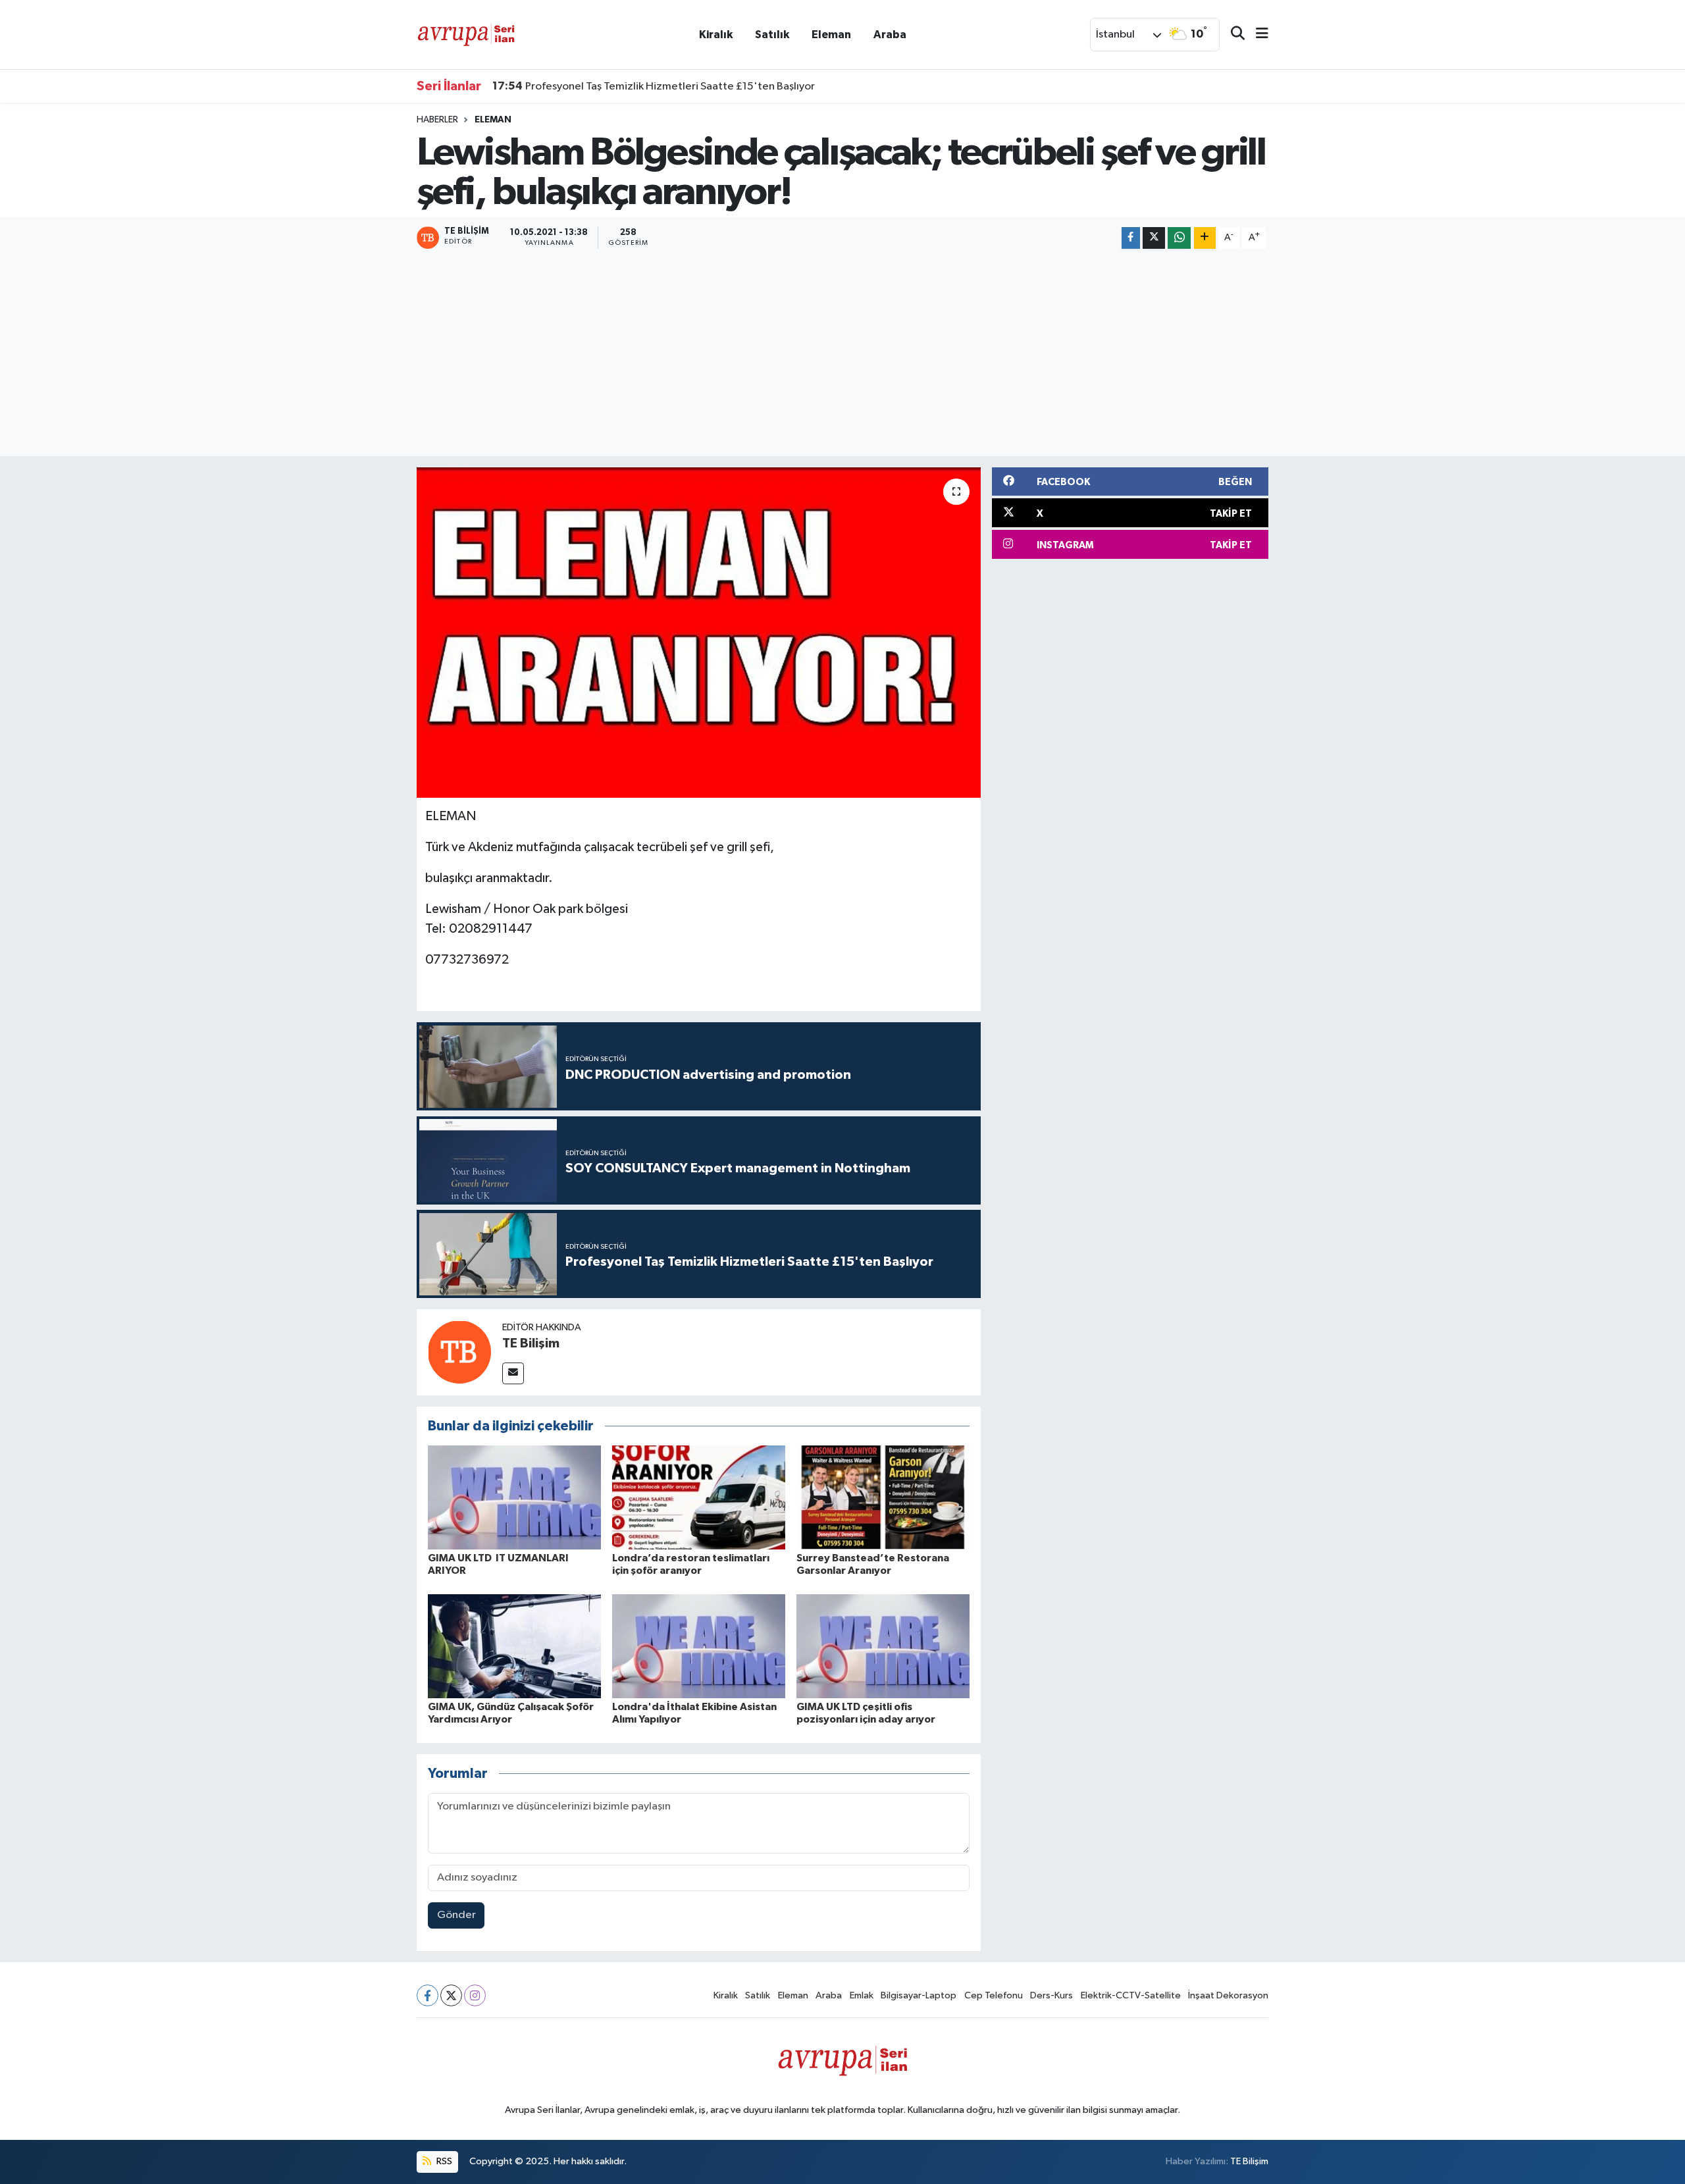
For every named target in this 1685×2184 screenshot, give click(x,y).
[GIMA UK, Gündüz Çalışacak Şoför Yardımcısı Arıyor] (514, 1646)
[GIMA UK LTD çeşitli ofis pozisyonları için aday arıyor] (883, 1646)
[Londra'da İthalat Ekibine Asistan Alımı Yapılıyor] (699, 1646)
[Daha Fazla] (1205, 238)
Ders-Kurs (1051, 1995)
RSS (443, 2161)
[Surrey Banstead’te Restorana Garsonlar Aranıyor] (883, 1497)
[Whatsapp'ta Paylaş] (1179, 238)
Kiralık (716, 35)
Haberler (437, 120)
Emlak (862, 1995)
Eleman (831, 35)
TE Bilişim (531, 1343)
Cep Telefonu (994, 1995)
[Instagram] (475, 1995)
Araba (890, 35)
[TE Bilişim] (459, 1352)
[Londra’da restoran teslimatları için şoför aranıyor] (699, 1497)
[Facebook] (428, 1995)
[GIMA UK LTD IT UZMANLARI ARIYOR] (514, 1497)
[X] (451, 1995)
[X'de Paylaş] (1154, 238)
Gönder (456, 1915)
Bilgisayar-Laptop (919, 1995)
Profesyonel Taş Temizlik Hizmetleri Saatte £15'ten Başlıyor (654, 86)
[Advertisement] (842, 354)
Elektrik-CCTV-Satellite (1131, 1995)
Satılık (772, 35)
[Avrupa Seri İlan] (466, 34)
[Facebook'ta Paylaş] (1131, 238)
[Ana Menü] (1257, 35)
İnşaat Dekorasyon (1228, 1995)
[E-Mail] (513, 1373)
